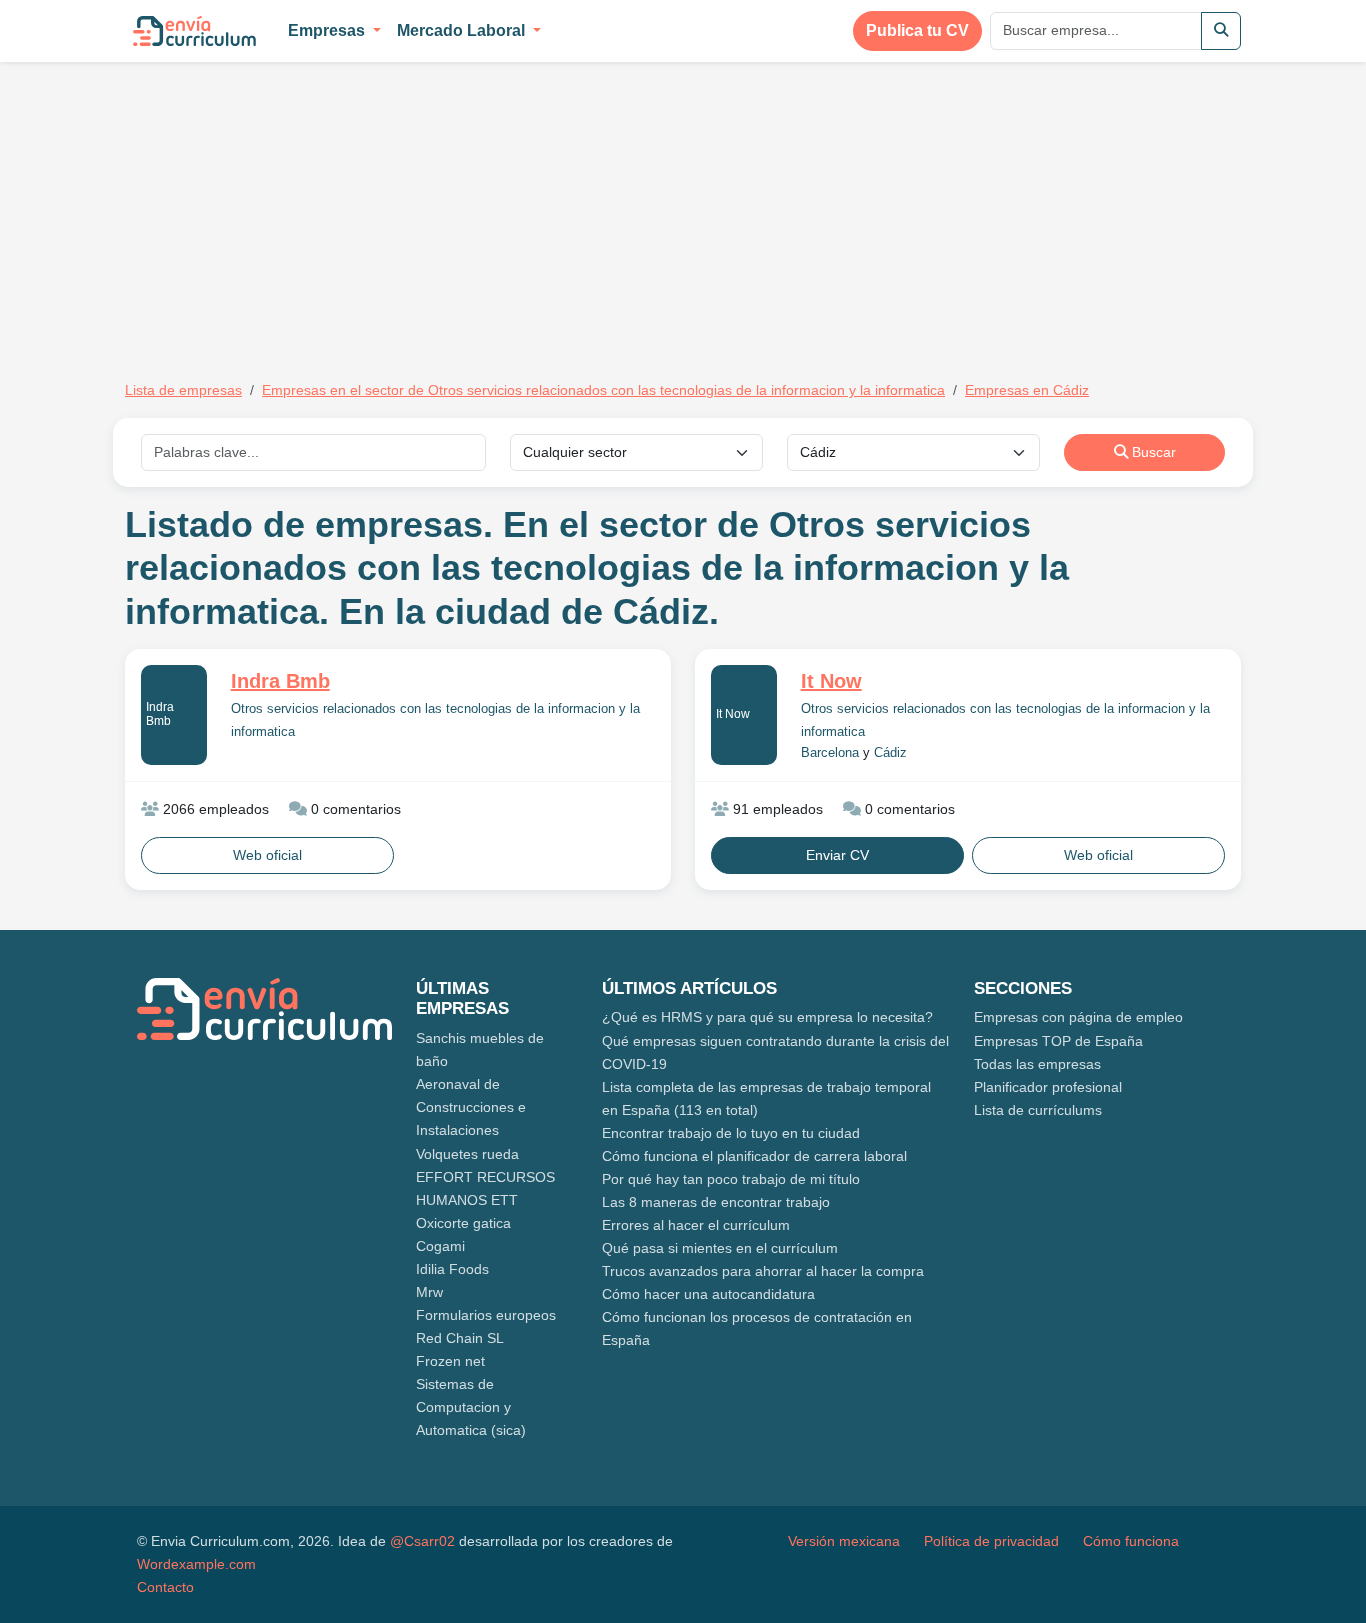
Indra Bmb (160, 713)
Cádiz (890, 753)
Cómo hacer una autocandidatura (708, 1294)
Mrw (429, 1292)
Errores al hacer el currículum (696, 1225)
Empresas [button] (328, 30)
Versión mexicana (844, 1541)
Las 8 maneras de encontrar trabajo (716, 1202)
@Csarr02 (422, 1541)
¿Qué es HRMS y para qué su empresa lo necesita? (767, 1017)
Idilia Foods (452, 1269)
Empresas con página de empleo (1078, 1017)
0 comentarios (354, 809)
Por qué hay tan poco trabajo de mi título (731, 1179)
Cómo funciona (1131, 1541)
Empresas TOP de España (1058, 1041)
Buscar (1152, 452)
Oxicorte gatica (463, 1223)
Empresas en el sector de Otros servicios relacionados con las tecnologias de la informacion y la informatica (603, 390)
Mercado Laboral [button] (463, 30)
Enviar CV (837, 855)
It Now (733, 714)
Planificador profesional (1048, 1087)
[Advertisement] (293, 208)
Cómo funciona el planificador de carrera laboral (754, 1156)
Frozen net (450, 1361)
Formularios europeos (486, 1315)
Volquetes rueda (467, 1154)
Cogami (440, 1246)
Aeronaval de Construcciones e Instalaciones (471, 1107)
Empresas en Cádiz (1027, 390)
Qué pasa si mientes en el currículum (720, 1248)
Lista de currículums (1038, 1110)
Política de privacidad (991, 1541)
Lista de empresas (183, 390)
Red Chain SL (460, 1338)
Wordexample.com (196, 1564)
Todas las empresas (1037, 1064)
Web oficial (267, 855)
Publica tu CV (917, 30)
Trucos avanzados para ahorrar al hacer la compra (763, 1271)
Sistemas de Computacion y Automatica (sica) (471, 1407)
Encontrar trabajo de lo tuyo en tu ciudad (731, 1133)
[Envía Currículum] (194, 31)
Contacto (165, 1587)
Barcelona (830, 753)
